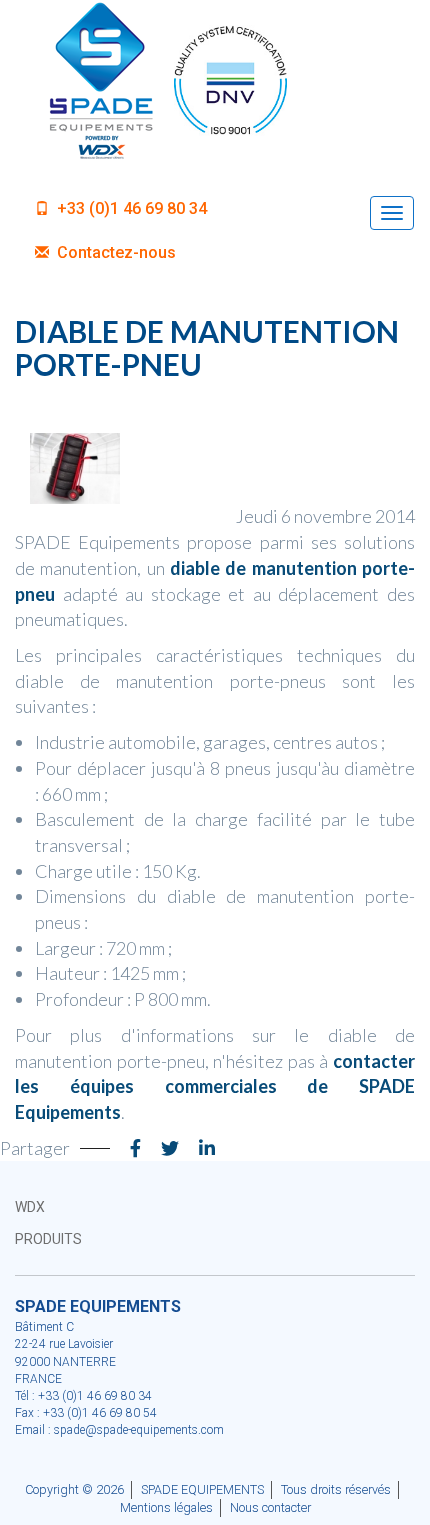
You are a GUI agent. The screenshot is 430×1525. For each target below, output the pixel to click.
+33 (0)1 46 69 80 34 (130, 208)
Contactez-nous (114, 252)
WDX (30, 1207)
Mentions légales (166, 1507)
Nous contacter (270, 1507)
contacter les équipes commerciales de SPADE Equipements (215, 1086)
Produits (48, 1239)
